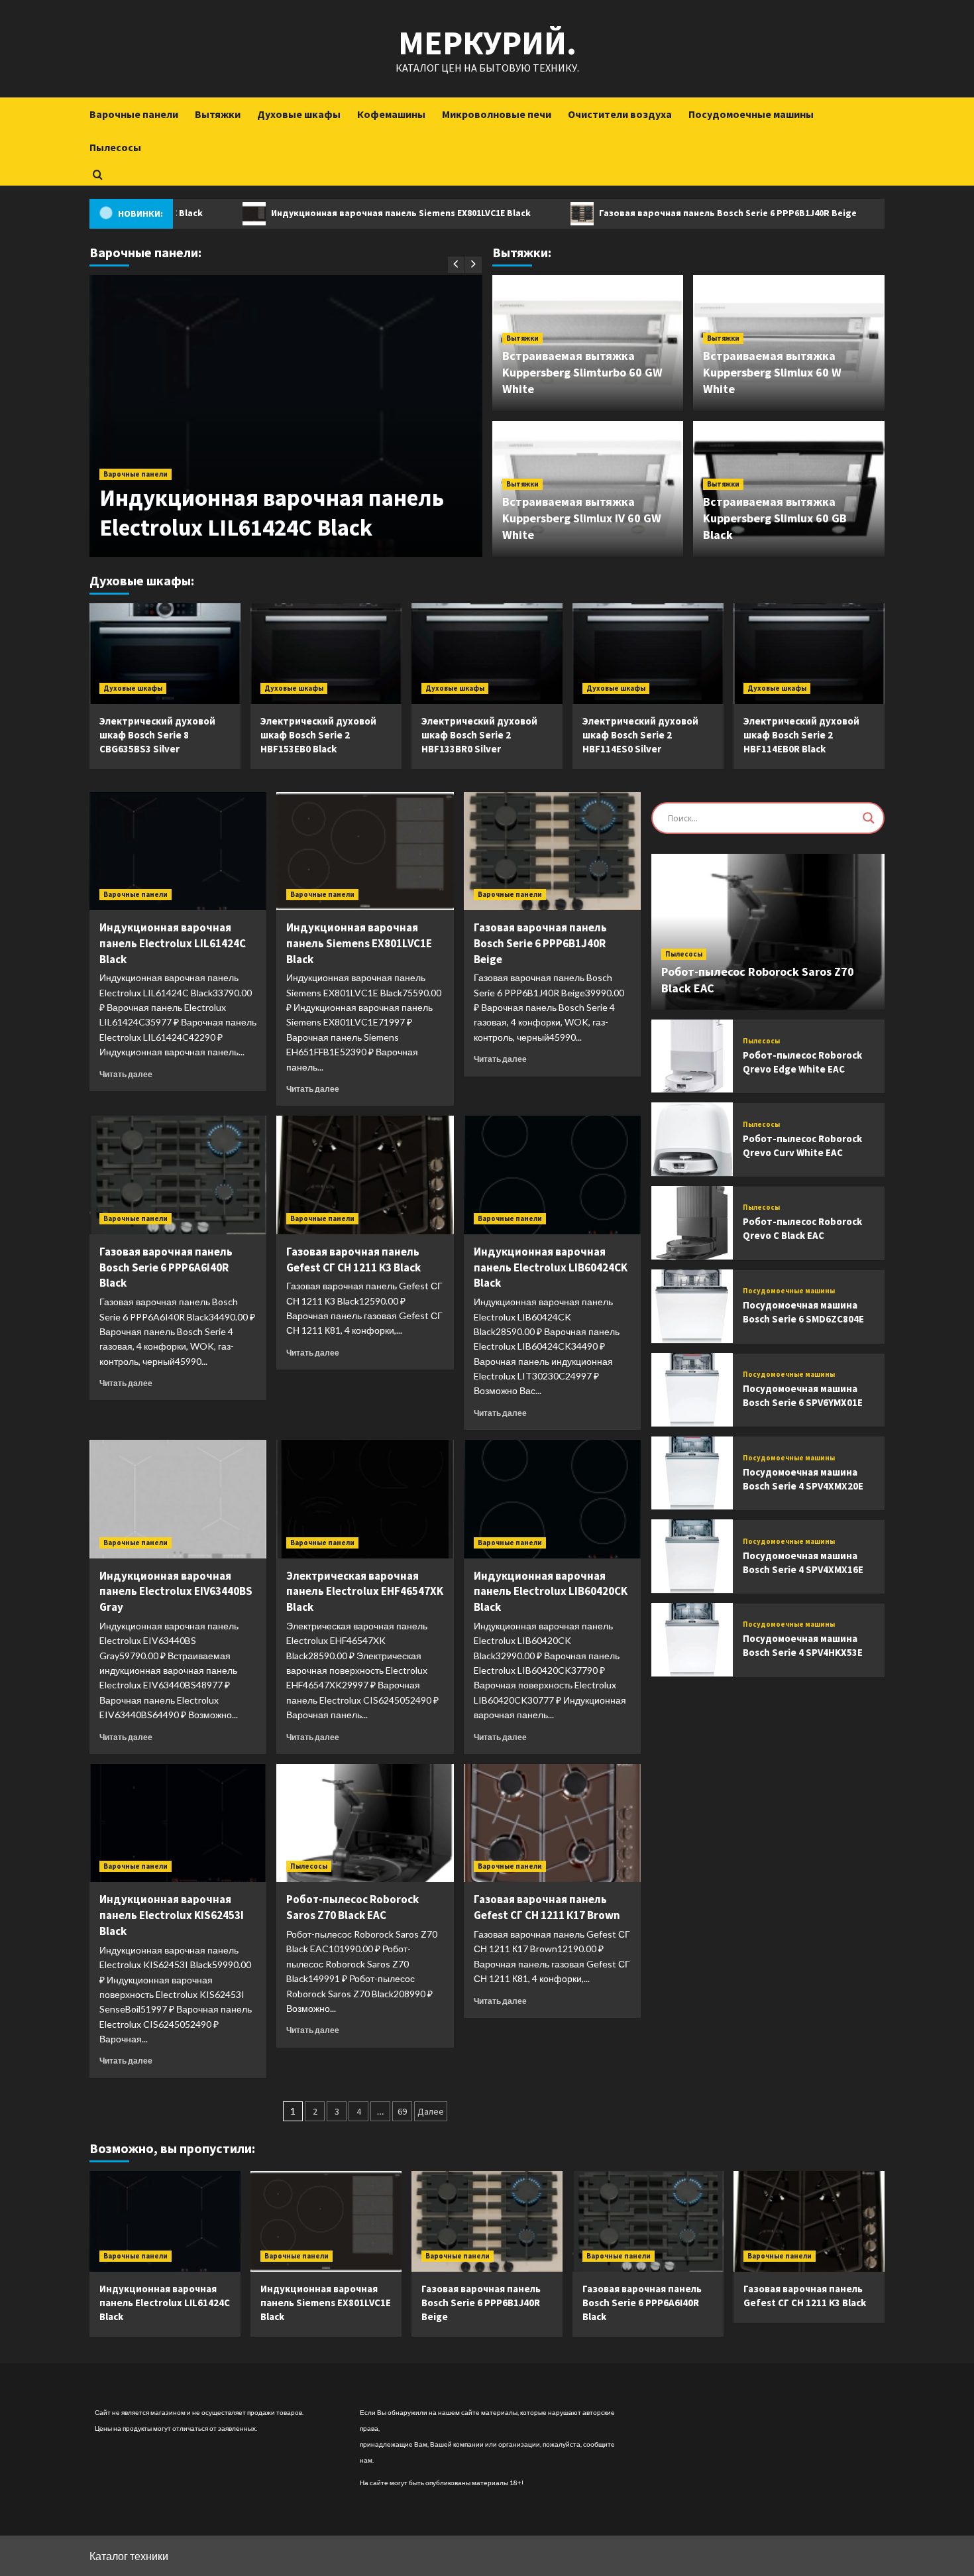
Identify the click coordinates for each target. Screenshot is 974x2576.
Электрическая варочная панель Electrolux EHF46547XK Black (365, 1592)
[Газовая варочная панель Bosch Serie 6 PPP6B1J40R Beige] (552, 851)
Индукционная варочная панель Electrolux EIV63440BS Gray (176, 1592)
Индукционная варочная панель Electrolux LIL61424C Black (272, 513)
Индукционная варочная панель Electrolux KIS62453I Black (172, 1915)
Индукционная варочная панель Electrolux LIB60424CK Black (551, 1267)
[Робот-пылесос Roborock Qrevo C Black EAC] (692, 1223)
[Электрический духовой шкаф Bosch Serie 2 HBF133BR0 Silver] (487, 654)
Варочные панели (134, 114)
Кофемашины (391, 114)
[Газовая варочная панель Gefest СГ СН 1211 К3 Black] (365, 1175)
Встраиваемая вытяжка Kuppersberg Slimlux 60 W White (772, 372)
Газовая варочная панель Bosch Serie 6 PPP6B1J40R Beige (655, 213)
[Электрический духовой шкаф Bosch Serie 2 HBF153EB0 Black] (326, 654)
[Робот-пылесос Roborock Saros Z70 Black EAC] (365, 1823)
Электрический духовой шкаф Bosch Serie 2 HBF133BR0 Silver (479, 735)
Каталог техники (129, 2556)
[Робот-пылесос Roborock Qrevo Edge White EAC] (692, 1056)
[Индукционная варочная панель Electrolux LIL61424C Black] (178, 851)
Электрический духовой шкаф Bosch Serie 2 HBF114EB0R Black (801, 735)
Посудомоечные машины (751, 114)
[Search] (98, 175)
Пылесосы (115, 147)
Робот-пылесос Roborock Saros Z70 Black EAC (352, 1907)
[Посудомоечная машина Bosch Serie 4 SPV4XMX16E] (692, 1556)
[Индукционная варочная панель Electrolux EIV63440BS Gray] (178, 1499)
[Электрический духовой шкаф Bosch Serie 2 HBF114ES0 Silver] (648, 654)
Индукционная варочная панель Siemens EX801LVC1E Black (328, 213)
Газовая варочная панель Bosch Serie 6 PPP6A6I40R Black (166, 1267)
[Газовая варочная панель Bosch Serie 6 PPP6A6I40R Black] (178, 1175)
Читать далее (126, 1074)
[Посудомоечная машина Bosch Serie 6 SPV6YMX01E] (692, 1390)
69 (402, 2111)
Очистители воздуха (620, 114)
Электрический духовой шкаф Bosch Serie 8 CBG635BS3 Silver (157, 735)
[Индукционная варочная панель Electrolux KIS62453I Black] (178, 1823)
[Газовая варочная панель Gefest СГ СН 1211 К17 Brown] (552, 1823)
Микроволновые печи (497, 114)
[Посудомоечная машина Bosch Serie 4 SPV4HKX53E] (692, 1640)
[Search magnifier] (869, 818)
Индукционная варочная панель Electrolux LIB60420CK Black (551, 1592)
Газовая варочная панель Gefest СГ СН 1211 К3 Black (353, 1259)
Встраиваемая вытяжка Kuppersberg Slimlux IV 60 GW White (582, 518)
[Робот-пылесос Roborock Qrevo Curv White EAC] (692, 1139)
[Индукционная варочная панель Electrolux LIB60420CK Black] (552, 1499)
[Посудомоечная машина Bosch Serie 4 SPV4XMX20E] (692, 1473)
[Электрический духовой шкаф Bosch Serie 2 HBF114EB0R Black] (809, 654)
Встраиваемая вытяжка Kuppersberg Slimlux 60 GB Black (775, 518)
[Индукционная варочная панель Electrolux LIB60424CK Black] (552, 1175)
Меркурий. (487, 43)
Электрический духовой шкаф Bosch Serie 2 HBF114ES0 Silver (640, 735)
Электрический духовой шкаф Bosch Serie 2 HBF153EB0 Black (318, 735)
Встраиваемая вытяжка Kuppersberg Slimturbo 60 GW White (582, 372)
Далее (431, 2111)
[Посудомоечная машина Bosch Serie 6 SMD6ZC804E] (692, 1306)
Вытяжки (218, 114)
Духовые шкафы (299, 114)
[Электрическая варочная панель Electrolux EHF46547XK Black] (365, 1499)
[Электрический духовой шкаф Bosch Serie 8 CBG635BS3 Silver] (165, 654)
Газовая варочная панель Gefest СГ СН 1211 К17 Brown (547, 1907)
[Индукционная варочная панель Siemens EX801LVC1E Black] (365, 851)
